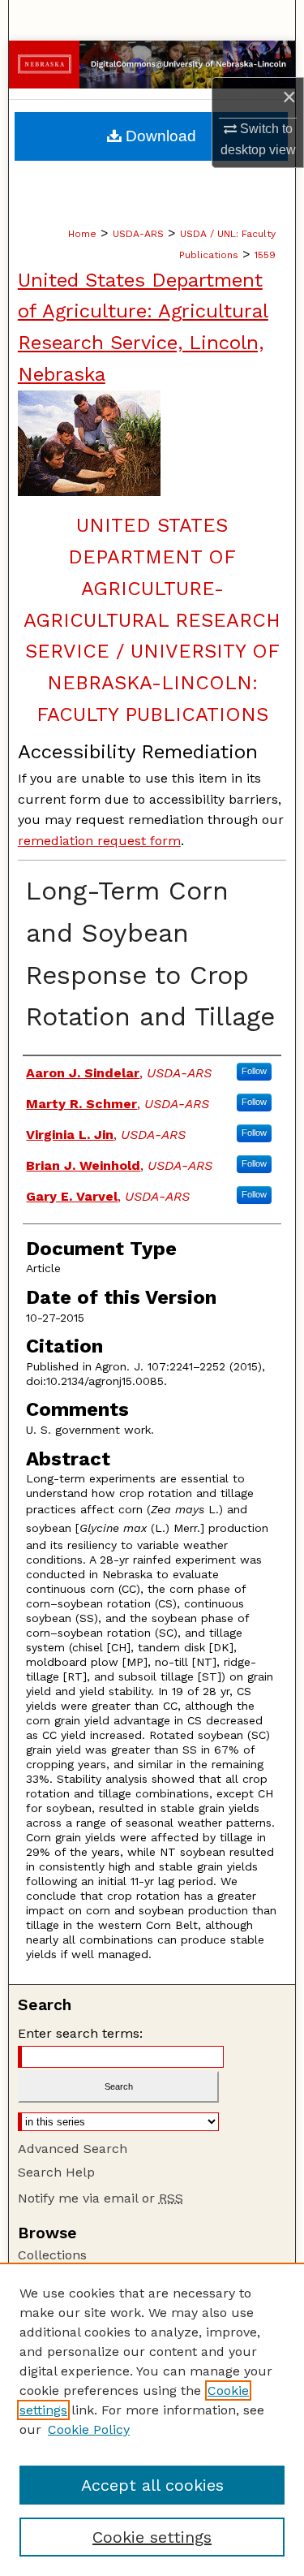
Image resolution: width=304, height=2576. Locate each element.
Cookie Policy (89, 2429)
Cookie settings (152, 2537)
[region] (152, 2419)
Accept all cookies (152, 2485)
